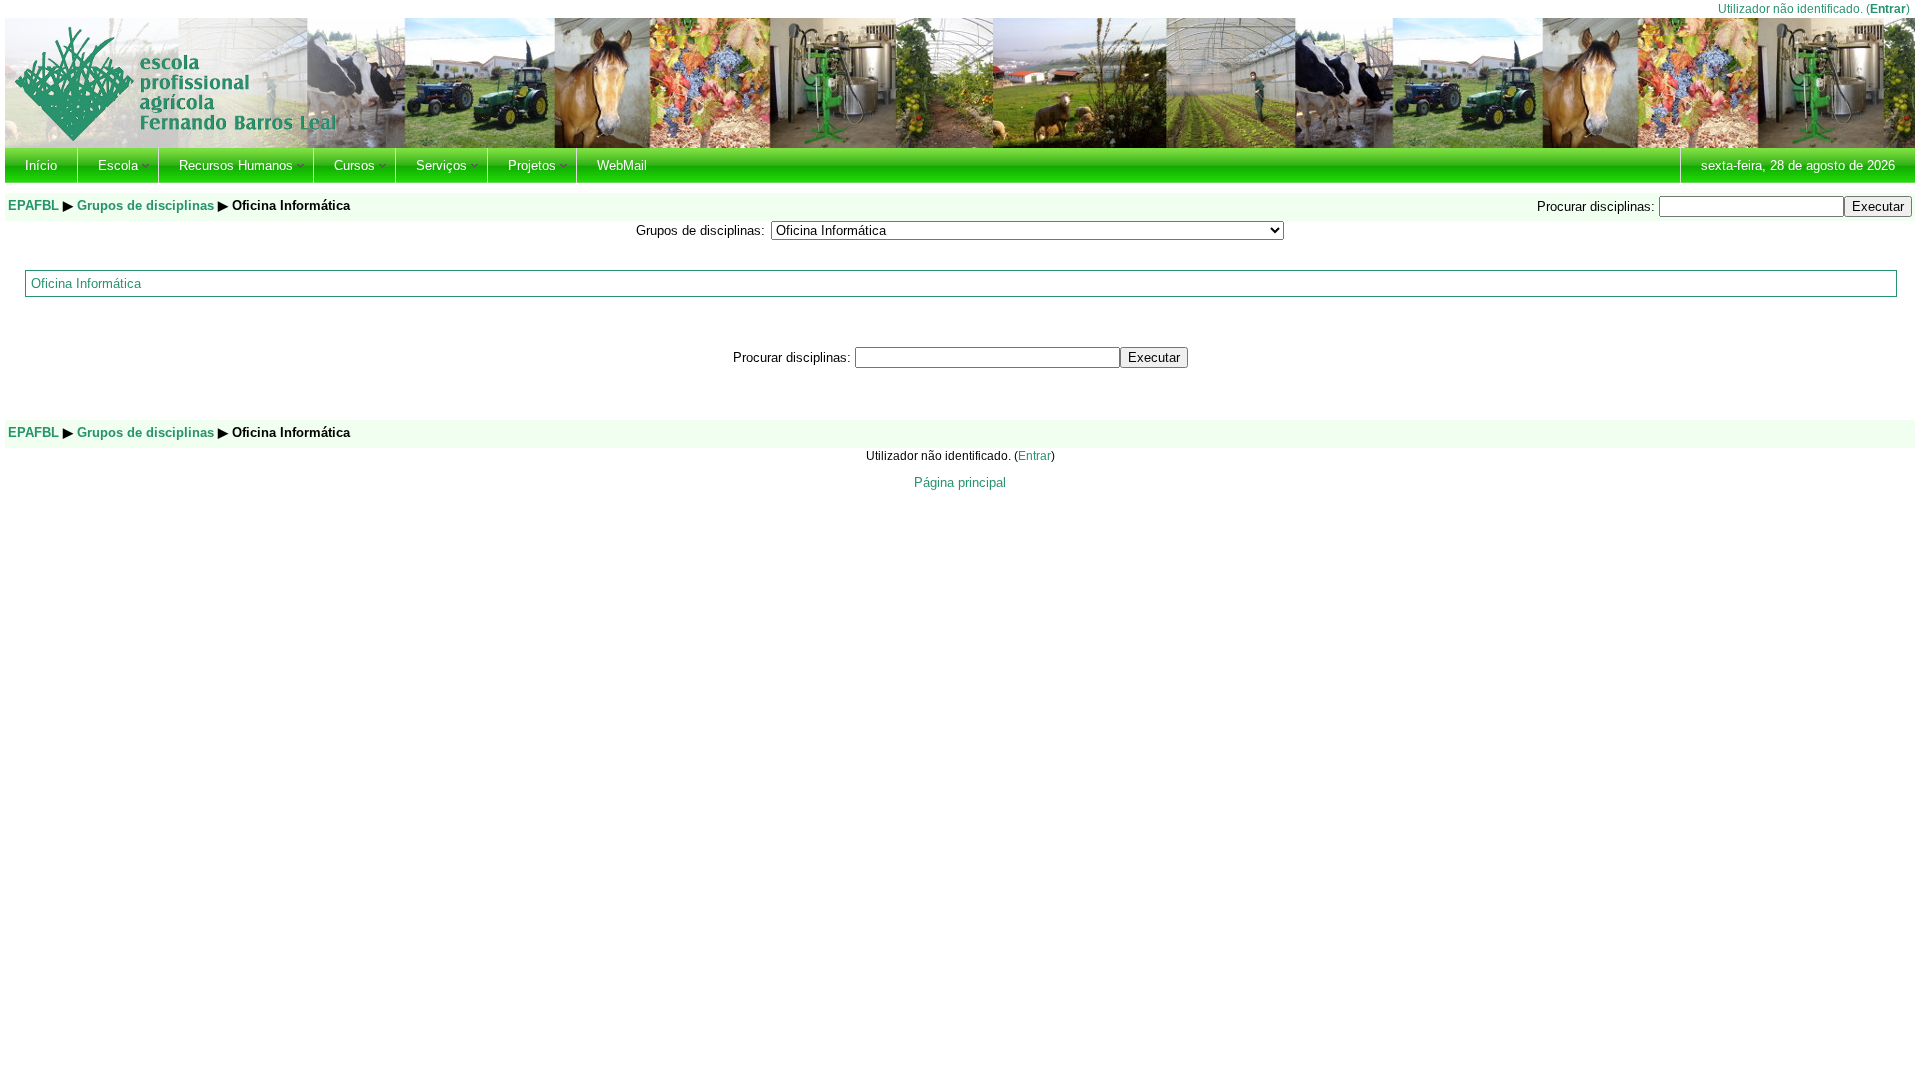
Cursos (354, 165)
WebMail (622, 165)
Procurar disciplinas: (1598, 206)
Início (41, 165)
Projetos (532, 165)
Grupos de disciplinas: (700, 230)
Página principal (960, 482)
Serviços (441, 165)
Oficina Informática (86, 283)
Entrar (1888, 8)
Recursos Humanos (236, 165)
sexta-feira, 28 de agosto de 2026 (1798, 165)
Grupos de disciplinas (145, 205)
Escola (118, 165)
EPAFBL (33, 205)
